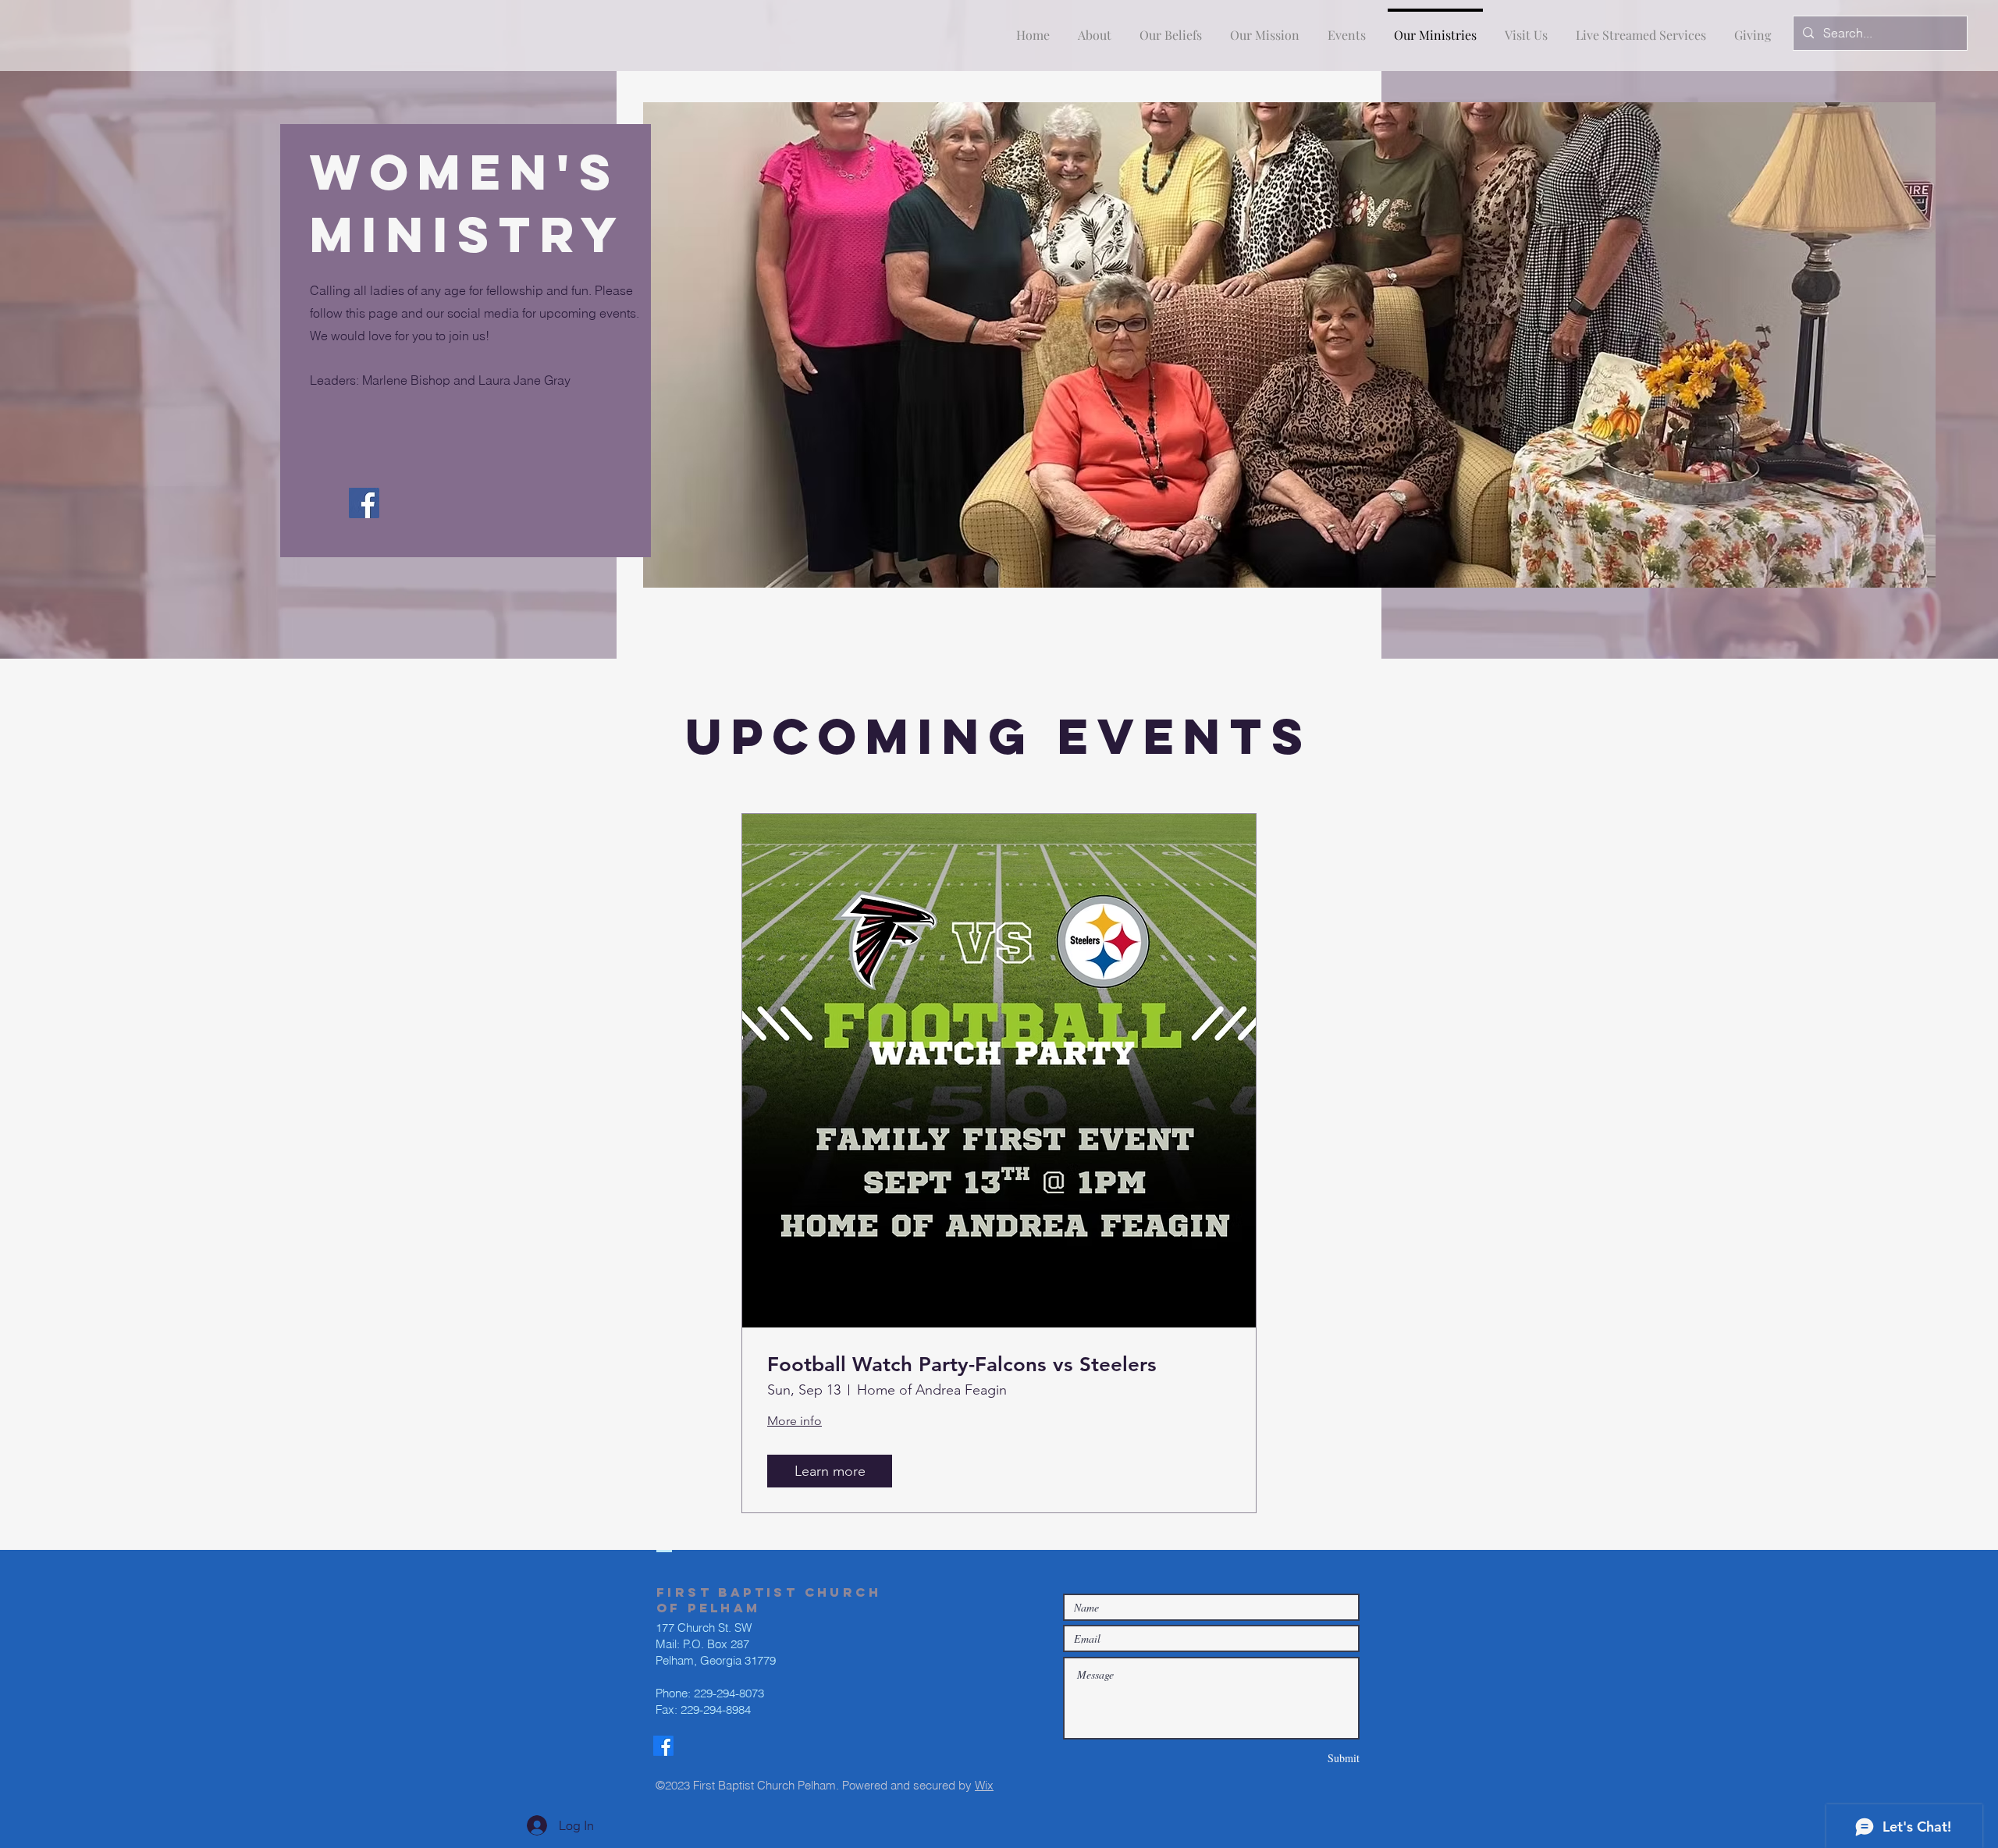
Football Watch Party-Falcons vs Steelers (962, 1365)
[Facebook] (364, 503)
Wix (984, 1785)
